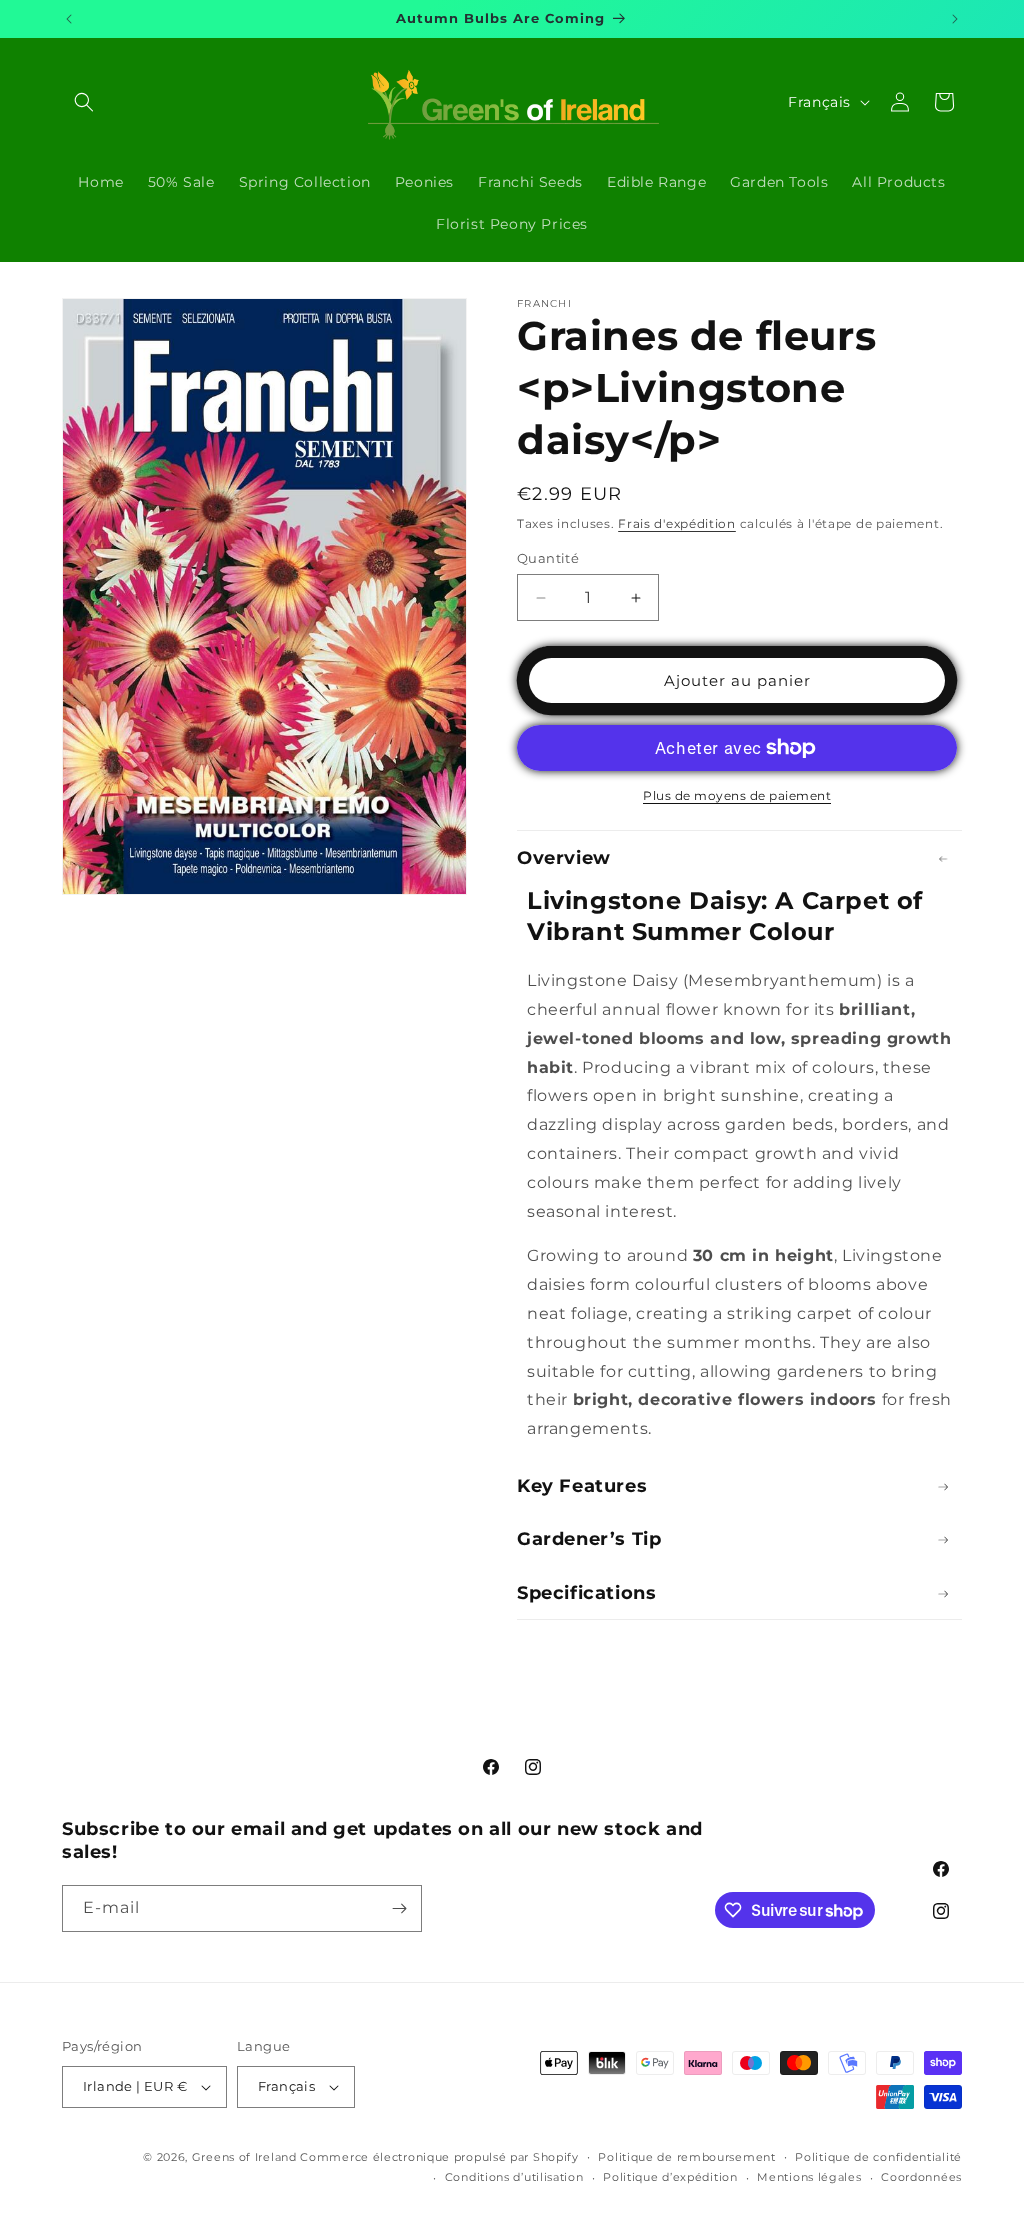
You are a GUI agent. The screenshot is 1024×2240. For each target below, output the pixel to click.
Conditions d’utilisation (514, 2177)
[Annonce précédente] (69, 19)
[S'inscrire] (399, 1908)
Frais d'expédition (677, 523)
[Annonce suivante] (955, 19)
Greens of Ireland (244, 2157)
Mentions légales (809, 2177)
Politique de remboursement (686, 2157)
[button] (84, 102)
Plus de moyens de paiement (737, 795)
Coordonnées (921, 2177)
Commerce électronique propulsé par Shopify (439, 2157)
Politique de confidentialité (878, 2157)
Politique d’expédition (670, 2177)
